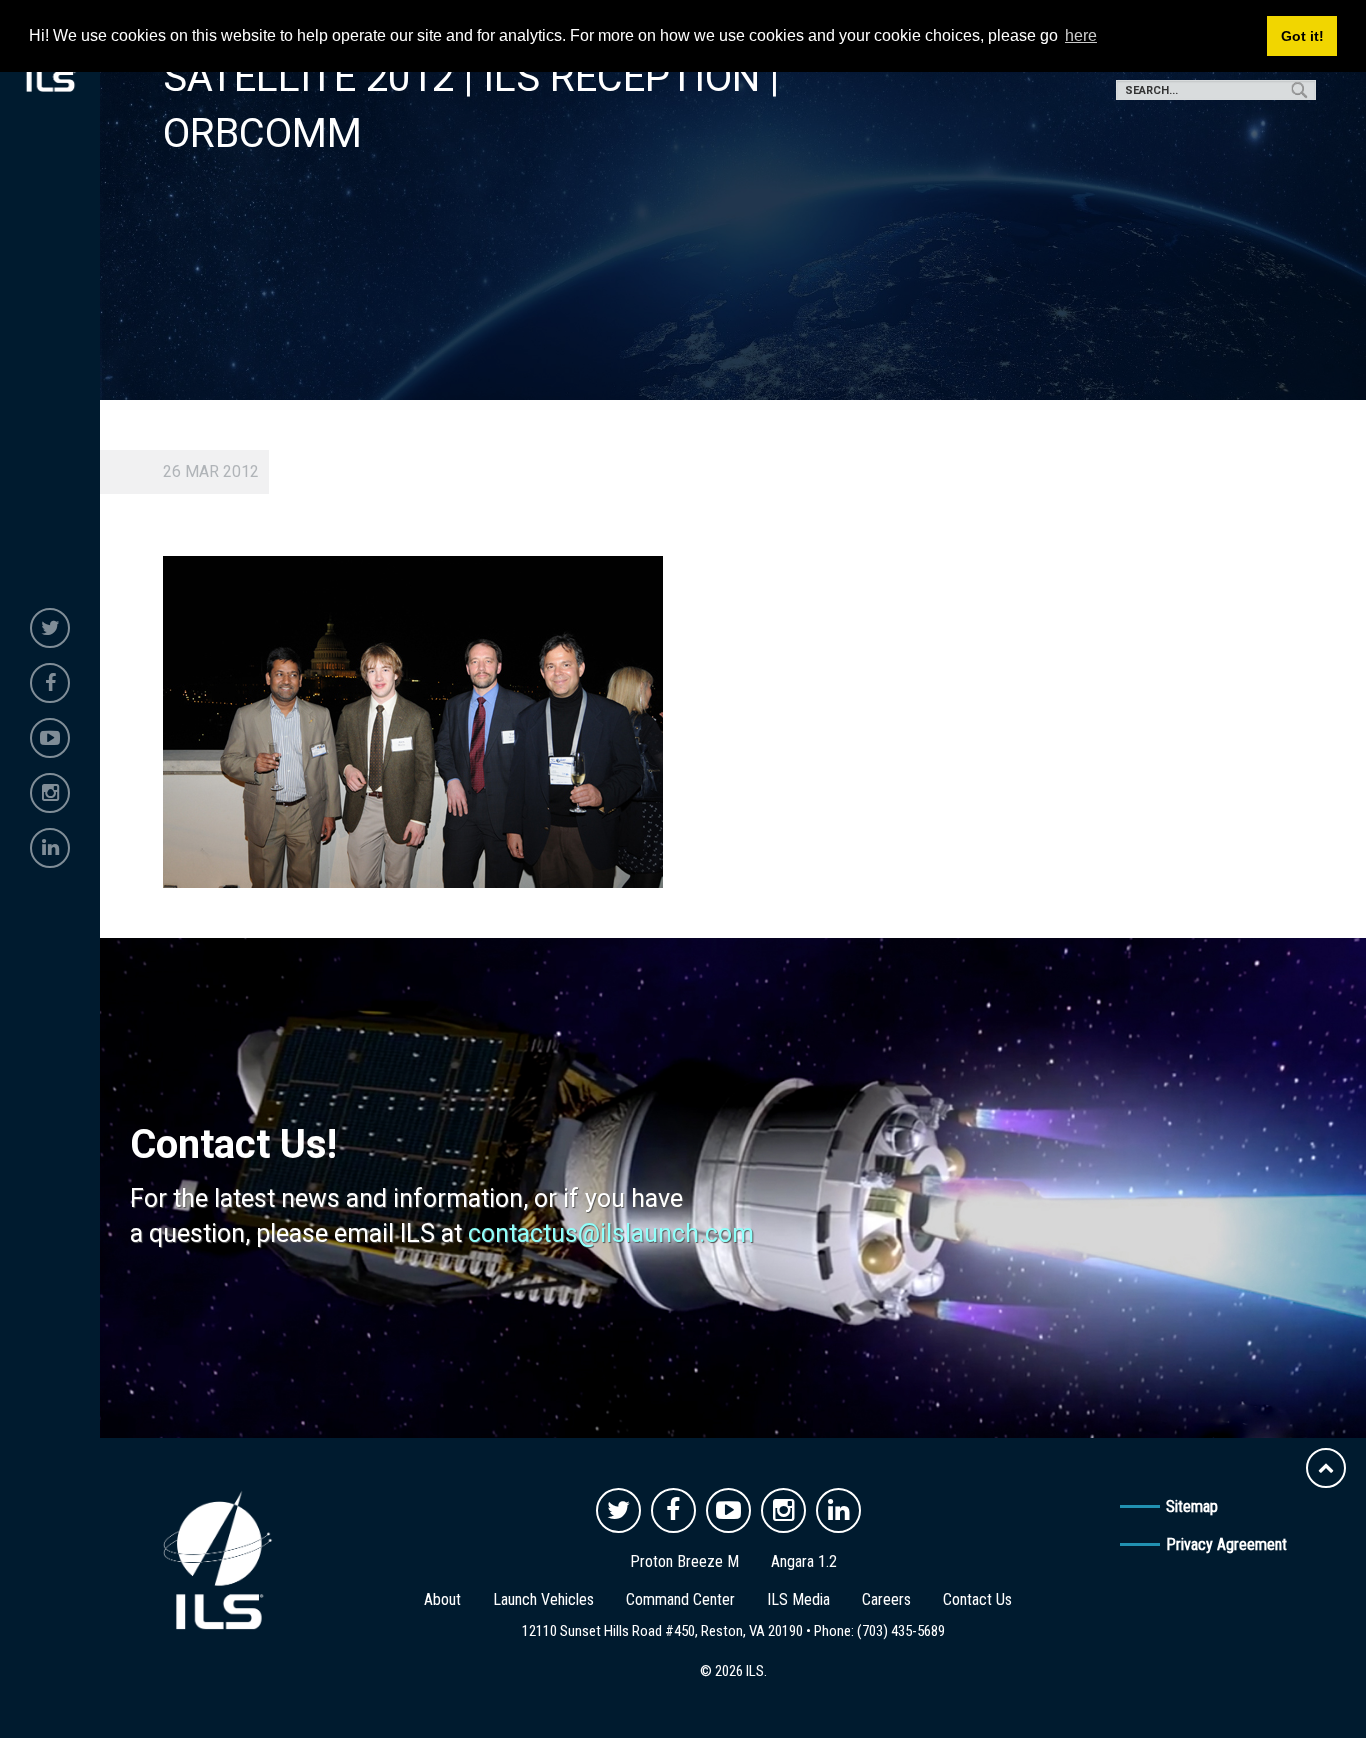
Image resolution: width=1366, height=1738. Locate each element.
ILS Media (798, 1599)
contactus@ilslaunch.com (611, 1233)
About (442, 1599)
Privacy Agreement (1226, 1544)
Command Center (680, 1599)
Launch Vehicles (543, 1599)
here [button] (1081, 35)
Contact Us (977, 1599)
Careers (886, 1599)
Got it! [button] (1302, 36)
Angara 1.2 (804, 1561)
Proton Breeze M (684, 1561)
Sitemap (1192, 1506)
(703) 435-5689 (901, 1631)
